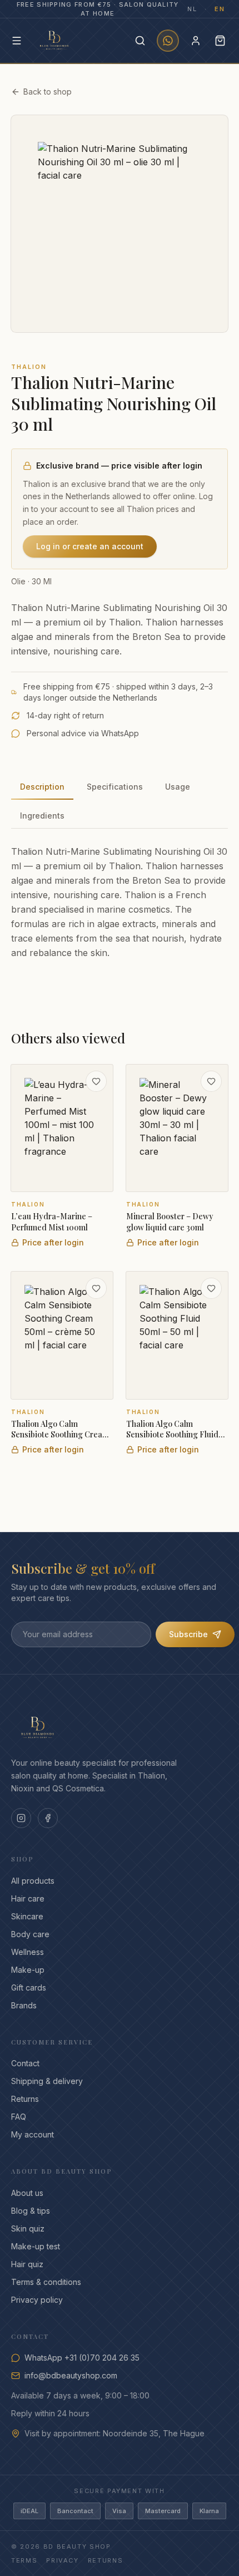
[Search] (140, 41)
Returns (25, 2099)
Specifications (115, 787)
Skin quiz (28, 2228)
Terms (24, 2560)
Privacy (63, 2560)
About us (27, 2193)
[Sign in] (196, 41)
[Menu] (17, 41)
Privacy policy (37, 2300)
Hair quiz (27, 2264)
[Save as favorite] (96, 1081)
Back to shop (48, 92)
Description (42, 787)
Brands (24, 2005)
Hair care (28, 1898)
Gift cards (29, 1988)
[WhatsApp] (168, 41)
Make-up (28, 1970)
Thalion (29, 367)
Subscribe (188, 1634)
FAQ (19, 2117)
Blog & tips (31, 2211)
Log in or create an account (90, 546)
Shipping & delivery (47, 2081)
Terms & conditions (46, 2282)
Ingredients (42, 816)
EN (220, 9)
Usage (178, 787)
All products (33, 1881)
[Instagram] (21, 1818)
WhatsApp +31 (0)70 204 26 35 (82, 2358)
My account (33, 2134)
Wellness (28, 1952)
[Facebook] (48, 1818)
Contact (25, 2063)
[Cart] (220, 41)
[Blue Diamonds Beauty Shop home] (54, 41)
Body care (30, 1934)
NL (192, 9)
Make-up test (36, 2246)
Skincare (27, 1916)
